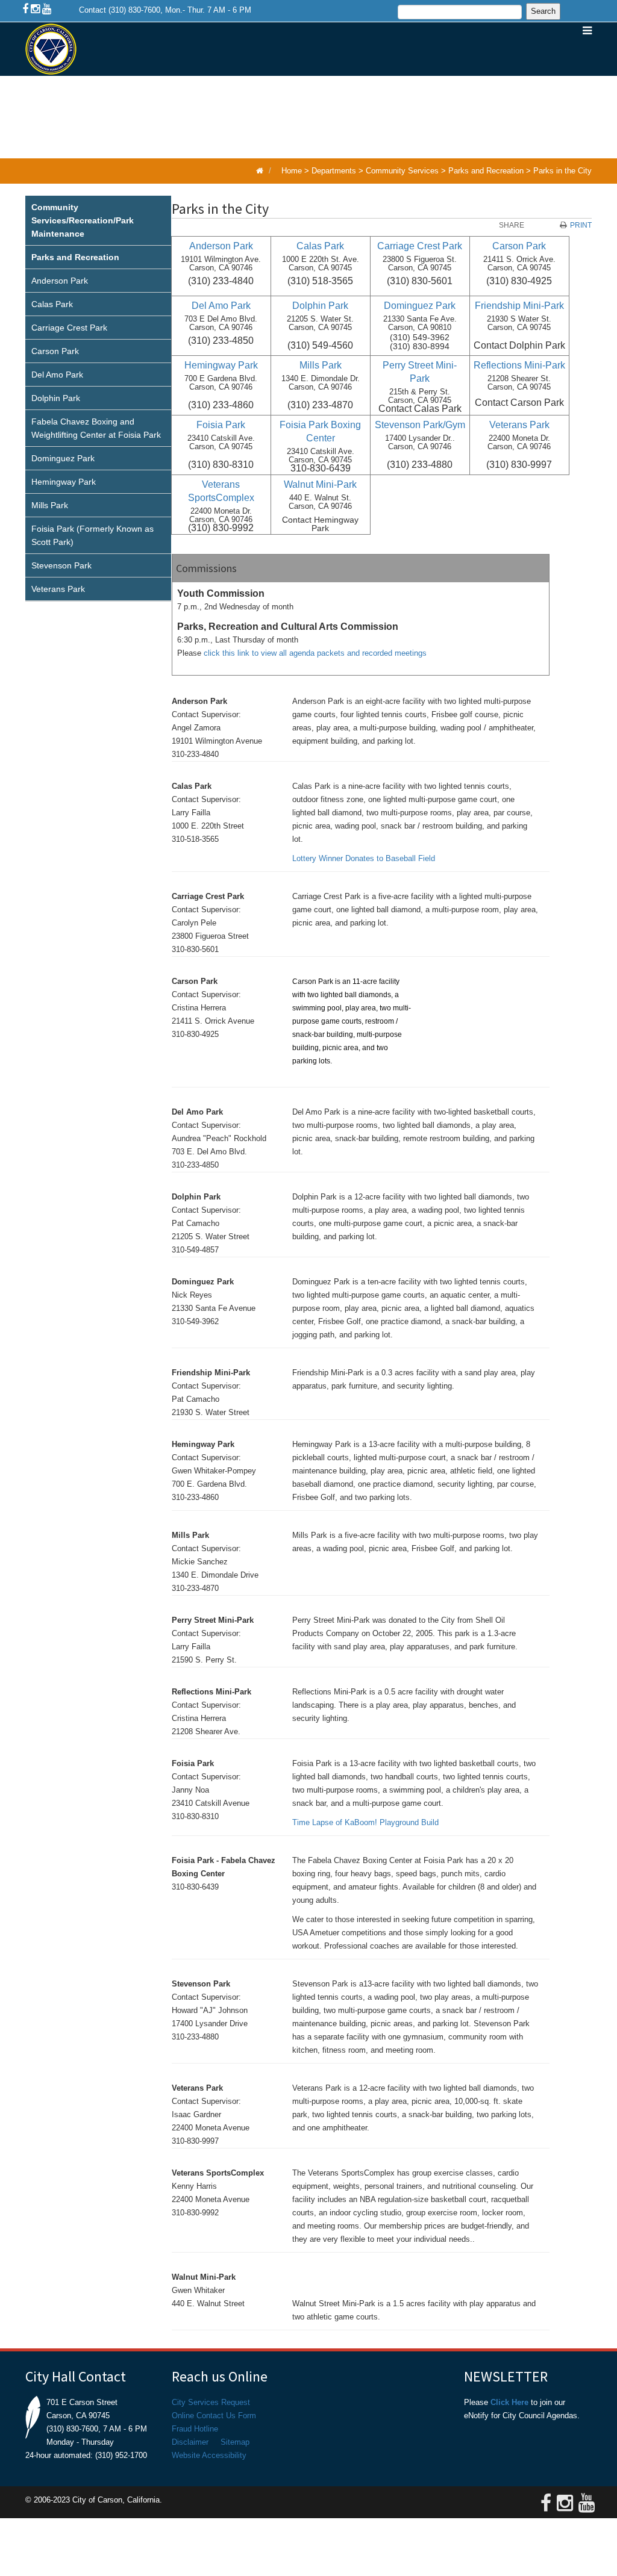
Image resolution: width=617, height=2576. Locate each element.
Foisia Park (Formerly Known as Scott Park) (92, 535)
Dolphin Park (56, 398)
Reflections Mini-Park (519, 365)
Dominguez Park (63, 458)
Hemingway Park (64, 482)
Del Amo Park (57, 375)
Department (343, 79)
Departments (334, 171)
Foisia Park (221, 425)
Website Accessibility (209, 2455)
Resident (420, 79)
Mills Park (50, 505)
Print (581, 225)
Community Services (402, 171)
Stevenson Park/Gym (420, 425)
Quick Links (207, 132)
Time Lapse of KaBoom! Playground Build (365, 1822)
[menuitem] (98, 221)
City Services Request (211, 2402)
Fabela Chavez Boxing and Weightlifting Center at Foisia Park (96, 428)
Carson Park (55, 351)
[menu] (98, 399)
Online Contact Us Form (214, 2416)
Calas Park (52, 304)
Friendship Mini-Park (519, 306)
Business (490, 79)
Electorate (260, 79)
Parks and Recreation (486, 171)
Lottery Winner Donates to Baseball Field (364, 858)
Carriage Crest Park (69, 328)
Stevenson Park (61, 565)
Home (193, 79)
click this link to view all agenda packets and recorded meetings (315, 653)
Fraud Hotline (195, 2429)
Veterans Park (58, 589)
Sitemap (235, 2442)
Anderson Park (60, 281)
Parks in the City (562, 171)
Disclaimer (190, 2442)
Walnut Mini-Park (320, 484)
